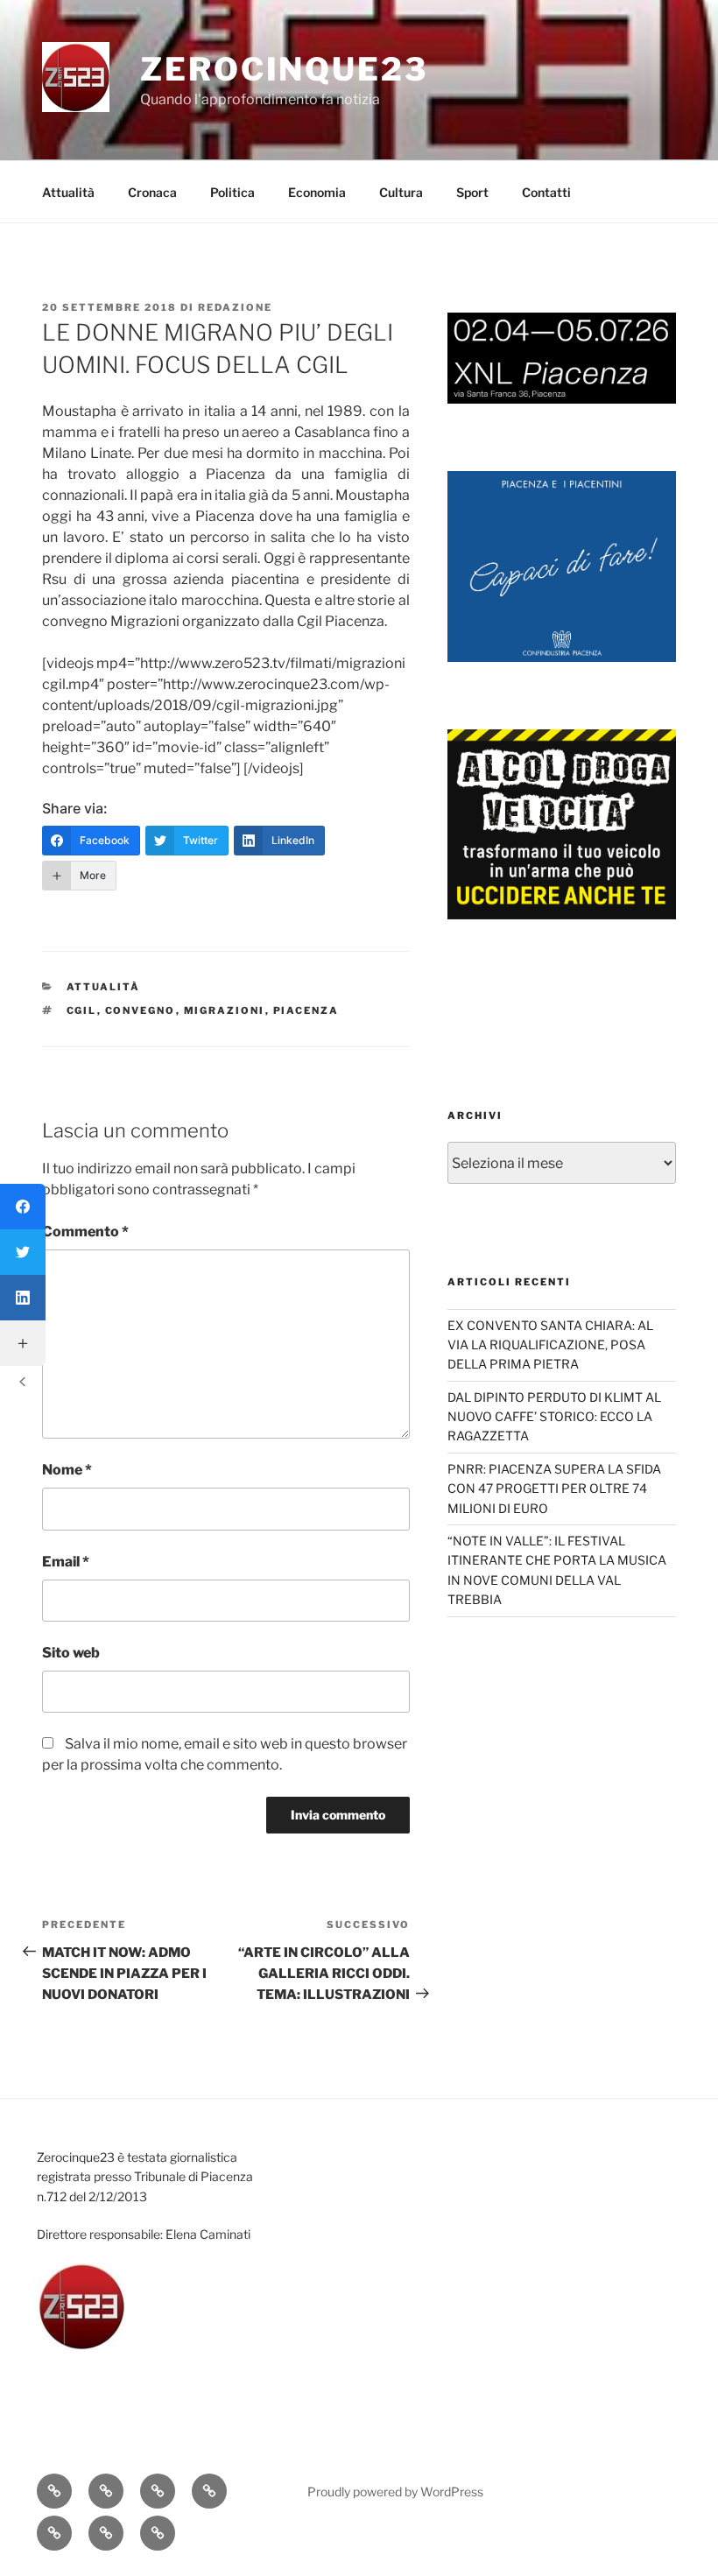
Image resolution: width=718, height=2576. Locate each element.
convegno (141, 1010)
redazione (235, 307)
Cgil (82, 1010)
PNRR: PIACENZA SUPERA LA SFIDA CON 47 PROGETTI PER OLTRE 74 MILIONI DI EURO (554, 1489)
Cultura (401, 192)
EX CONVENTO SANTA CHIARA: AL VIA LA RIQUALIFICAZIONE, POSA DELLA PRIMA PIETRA (550, 1345)
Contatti (546, 192)
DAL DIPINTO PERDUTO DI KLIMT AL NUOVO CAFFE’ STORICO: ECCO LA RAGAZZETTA (554, 1417)
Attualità (68, 192)
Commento (85, 1232)
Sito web (71, 1653)
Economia (317, 192)
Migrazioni (225, 1010)
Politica (232, 192)
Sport (472, 192)
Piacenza (306, 1010)
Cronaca (152, 192)
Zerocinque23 (284, 69)
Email (66, 1562)
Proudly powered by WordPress (395, 2492)
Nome (67, 1470)
